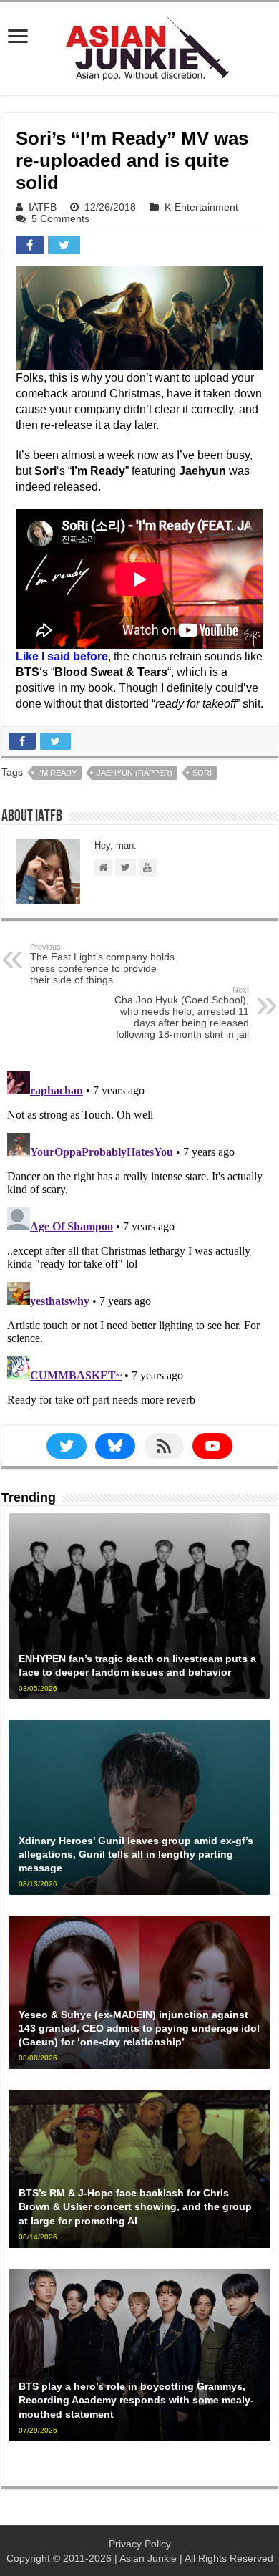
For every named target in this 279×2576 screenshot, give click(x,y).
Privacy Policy (140, 2544)
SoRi (202, 773)
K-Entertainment (201, 207)
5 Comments (60, 218)
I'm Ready (57, 773)
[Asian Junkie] (139, 46)
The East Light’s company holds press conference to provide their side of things (102, 964)
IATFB (43, 207)
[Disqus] (139, 1245)
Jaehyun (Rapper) (134, 773)
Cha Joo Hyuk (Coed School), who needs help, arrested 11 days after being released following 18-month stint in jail (182, 1013)
